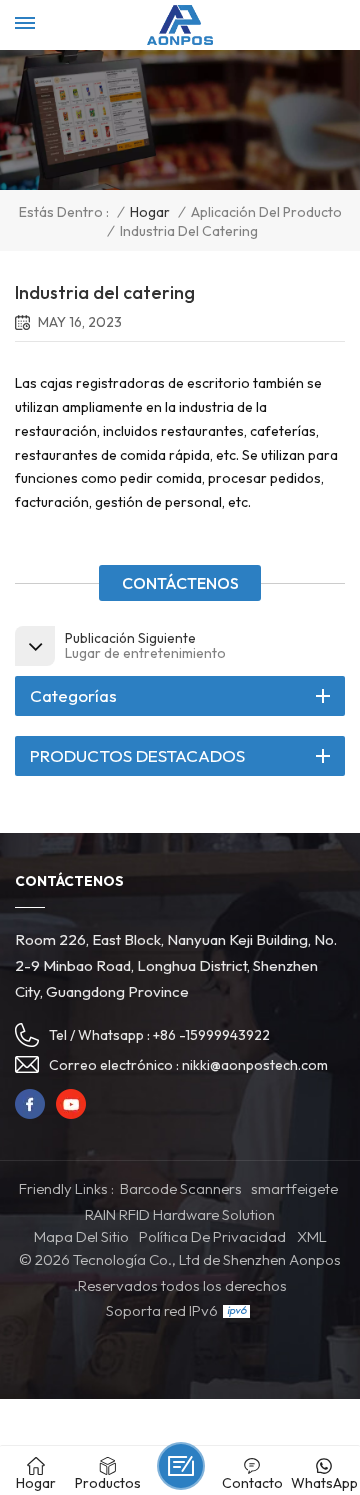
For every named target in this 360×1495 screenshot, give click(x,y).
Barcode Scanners (181, 1188)
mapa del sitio (81, 1236)
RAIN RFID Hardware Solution (180, 1214)
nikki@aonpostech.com (255, 1065)
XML (312, 1236)
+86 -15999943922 (211, 1035)
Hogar (150, 212)
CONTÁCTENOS (180, 583)
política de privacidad (212, 1236)
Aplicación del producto (266, 212)
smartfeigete (294, 1188)
